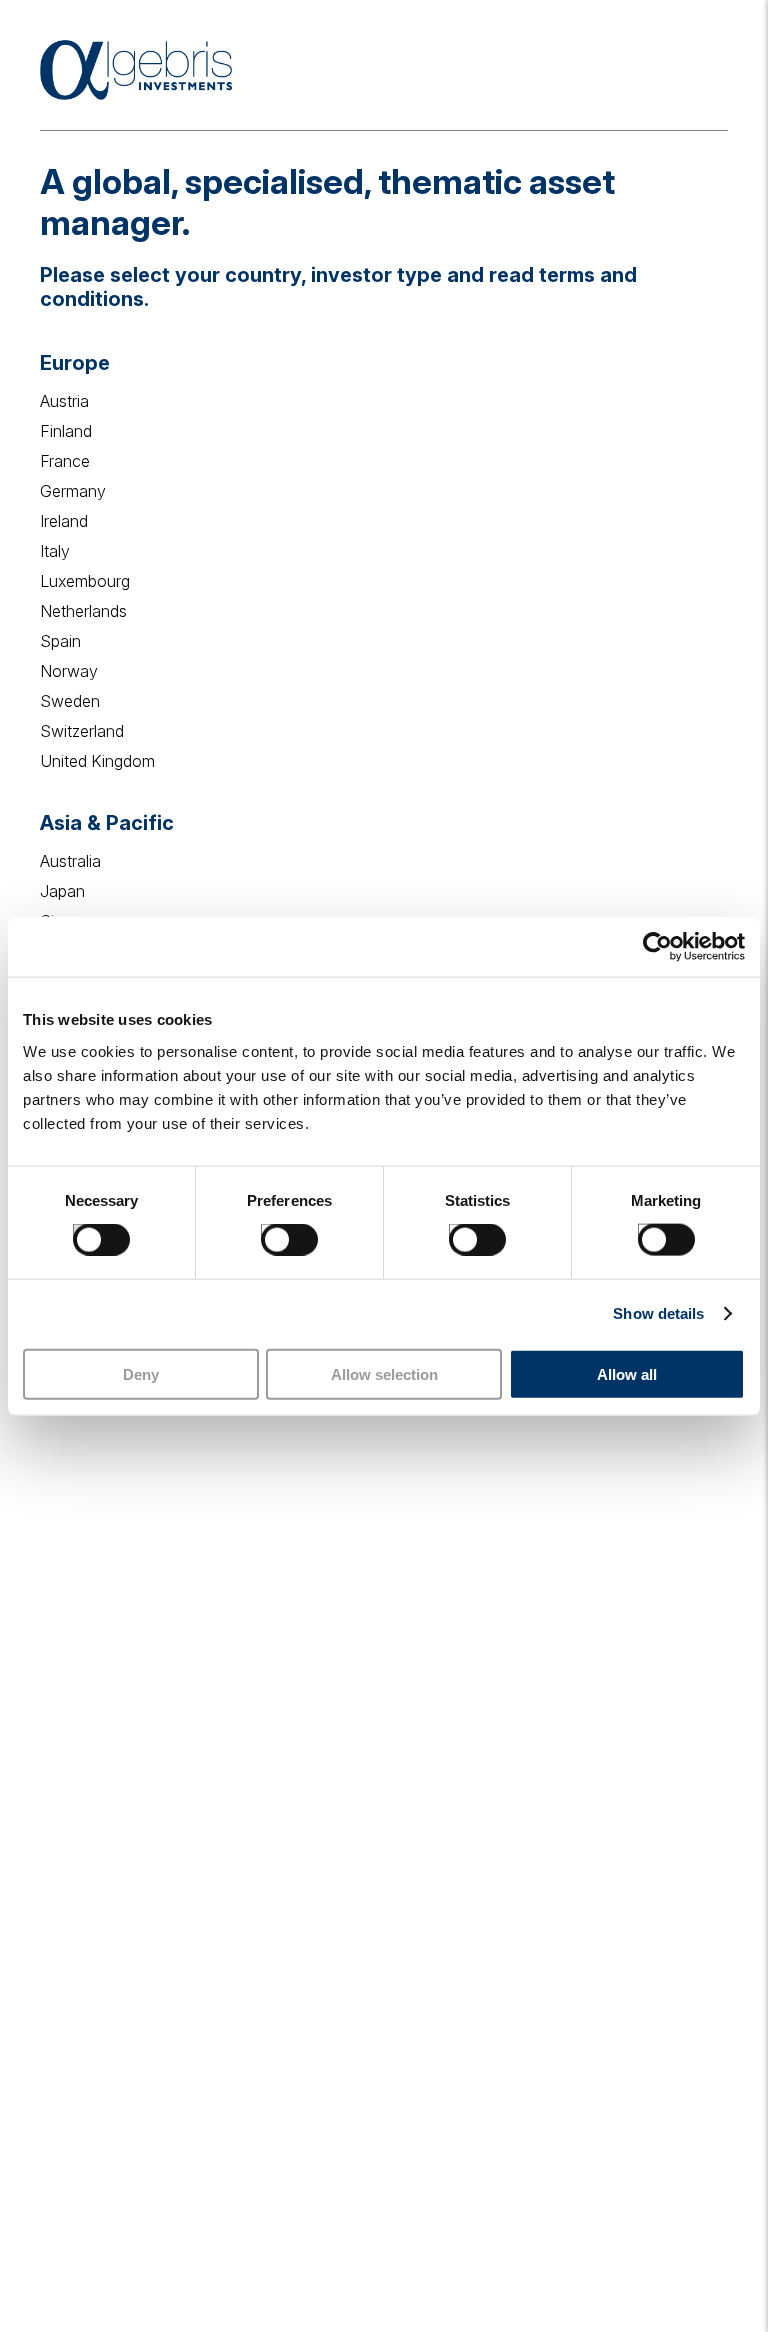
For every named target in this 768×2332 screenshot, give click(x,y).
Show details (658, 1313)
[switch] (269, 1232)
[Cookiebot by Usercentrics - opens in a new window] (657, 947)
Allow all (627, 1373)
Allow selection (384, 1373)
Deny (141, 1373)
